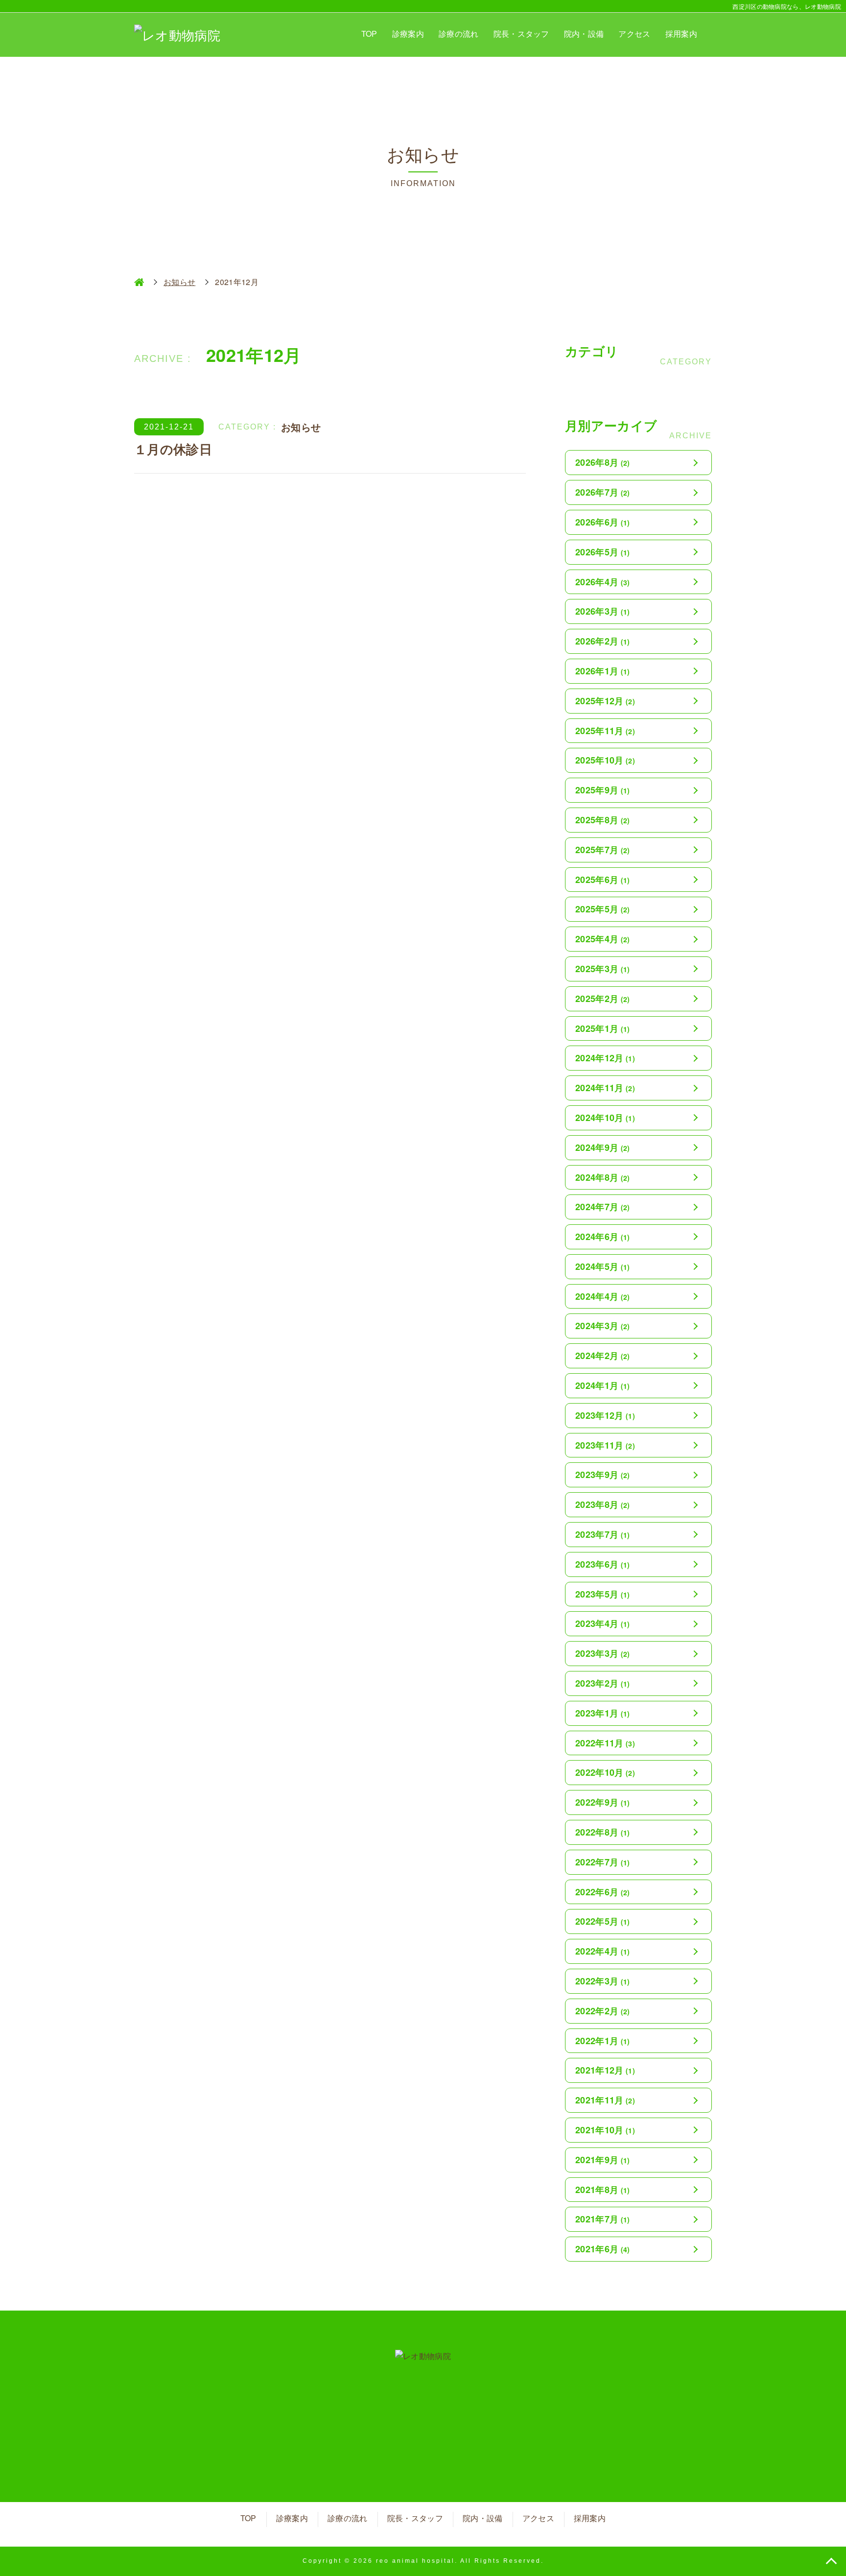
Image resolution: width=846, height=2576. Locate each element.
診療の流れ (459, 34)
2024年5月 (603, 1266)
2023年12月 (605, 1415)
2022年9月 (603, 1802)
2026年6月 (603, 522)
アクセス (634, 34)
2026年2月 (603, 641)
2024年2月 (603, 1356)
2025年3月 (603, 969)
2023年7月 (603, 1534)
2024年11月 (605, 1088)
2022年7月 (603, 1862)
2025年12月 (605, 701)
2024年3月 (603, 1326)
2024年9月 (603, 1147)
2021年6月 (603, 2249)
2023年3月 (603, 1653)
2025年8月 (603, 820)
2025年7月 (603, 850)
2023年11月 (605, 1445)
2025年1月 (603, 1028)
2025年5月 (603, 909)
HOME (139, 282)
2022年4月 (603, 1951)
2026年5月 (603, 552)
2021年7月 (603, 2219)
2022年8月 (603, 1832)
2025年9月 (603, 790)
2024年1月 (603, 1385)
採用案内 (681, 34)
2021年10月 (605, 2130)
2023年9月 (603, 1475)
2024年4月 (603, 1296)
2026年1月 (603, 671)
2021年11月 (605, 2100)
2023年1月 (603, 1713)
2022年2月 (603, 2011)
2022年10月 (605, 1772)
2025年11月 (605, 731)
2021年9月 (603, 2160)
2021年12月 (605, 2070)
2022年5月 (603, 1921)
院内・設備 (584, 34)
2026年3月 (603, 611)
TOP (369, 34)
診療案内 (408, 34)
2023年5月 (603, 1594)
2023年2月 (603, 1683)
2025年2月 (603, 999)
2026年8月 (603, 462)
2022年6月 (603, 1892)
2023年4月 (603, 1623)
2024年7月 (603, 1207)
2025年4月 (603, 939)
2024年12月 (605, 1058)
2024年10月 (605, 1118)
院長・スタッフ (521, 34)
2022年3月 (603, 1981)
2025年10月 (605, 760)
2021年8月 (603, 2190)
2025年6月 (603, 880)
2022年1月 (603, 2041)
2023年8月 (603, 1504)
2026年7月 (603, 492)
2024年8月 (603, 1177)
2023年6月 (603, 1564)
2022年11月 (605, 1743)
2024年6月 (603, 1237)
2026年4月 (603, 582)
